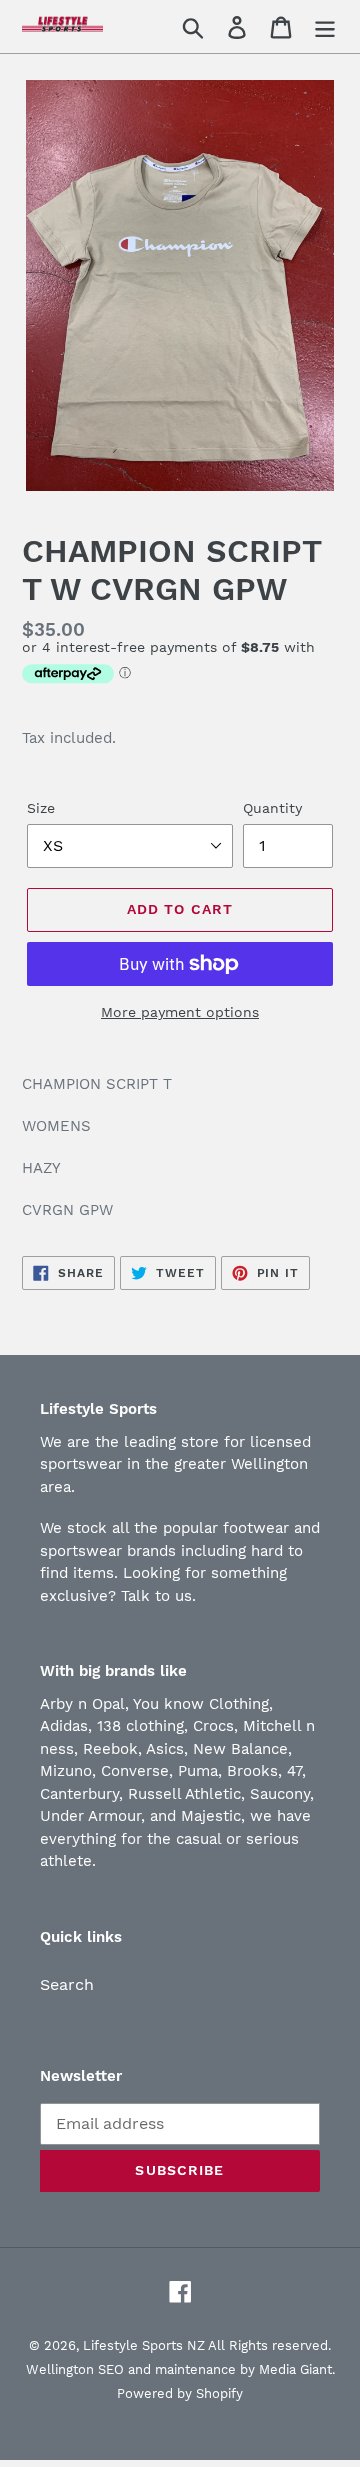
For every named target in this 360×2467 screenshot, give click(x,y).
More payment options (180, 1012)
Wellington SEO (75, 2369)
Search (67, 1984)
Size (41, 808)
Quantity (272, 808)
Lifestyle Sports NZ (144, 2345)
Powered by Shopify (180, 2393)
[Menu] (325, 26)
